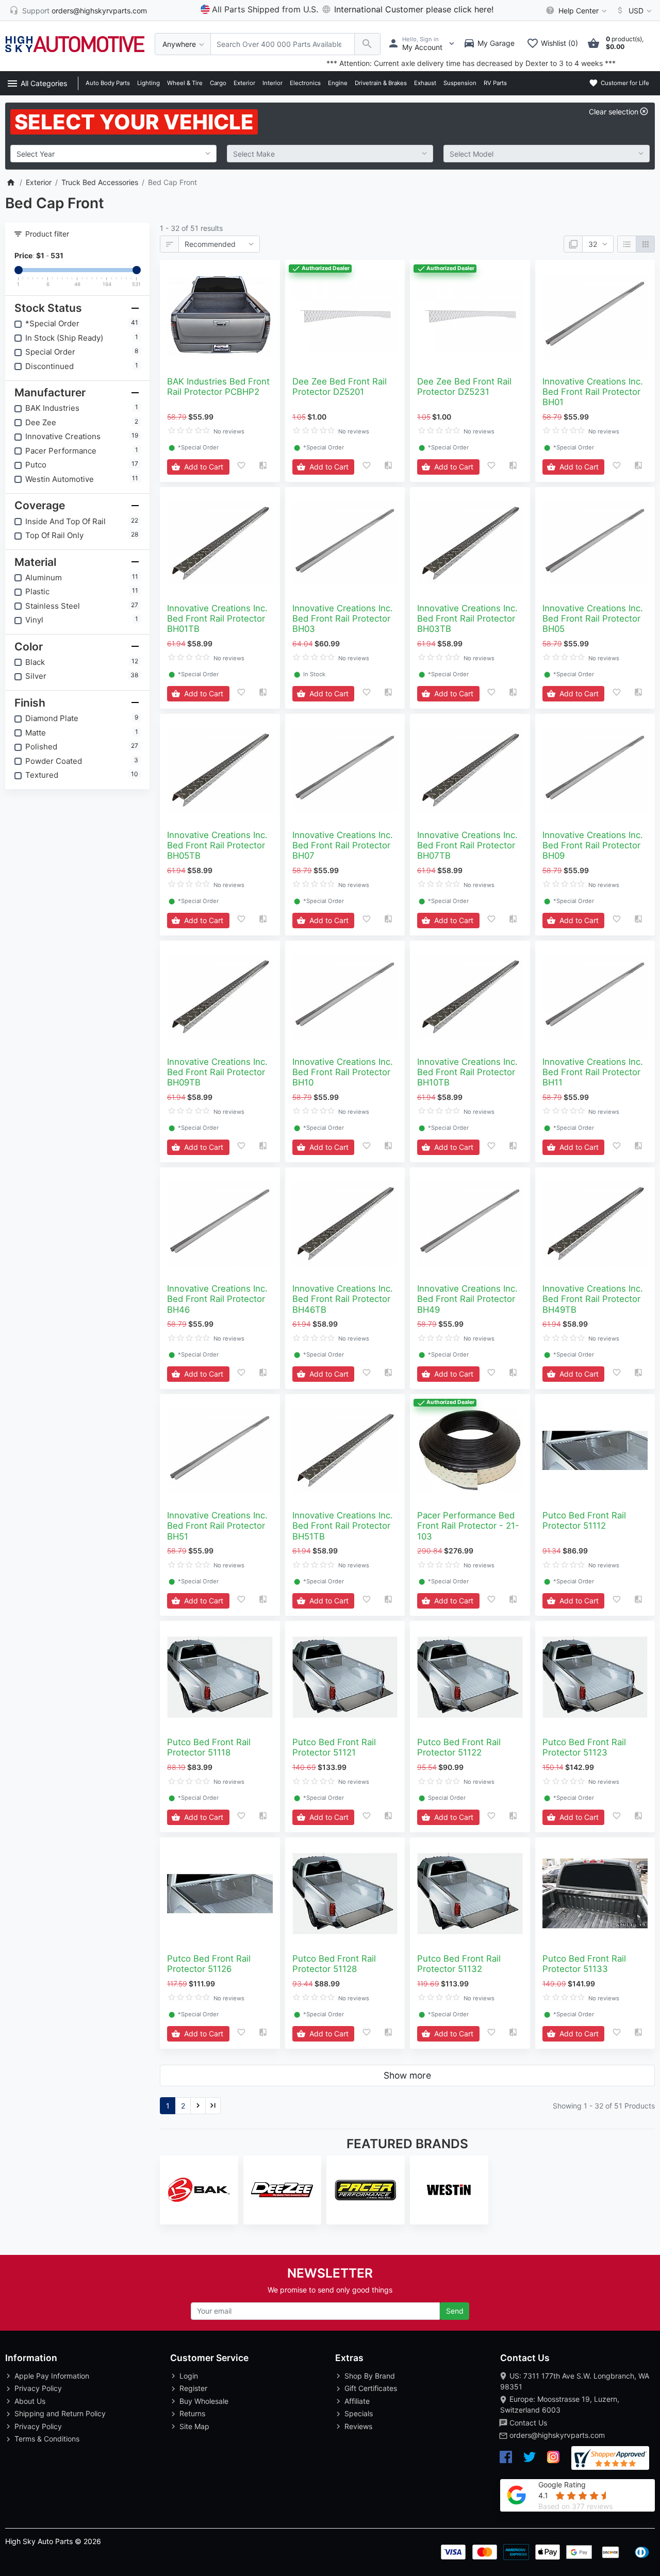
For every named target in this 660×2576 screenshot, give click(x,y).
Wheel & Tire (185, 83)
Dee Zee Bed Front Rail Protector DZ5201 (340, 387)
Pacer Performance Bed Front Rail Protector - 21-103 (468, 1526)
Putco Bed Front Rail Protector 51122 (459, 1747)
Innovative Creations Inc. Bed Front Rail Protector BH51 (217, 1526)
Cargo (218, 83)
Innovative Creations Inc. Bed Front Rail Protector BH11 (593, 1072)
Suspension (460, 83)
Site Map (194, 2426)
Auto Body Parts (108, 83)
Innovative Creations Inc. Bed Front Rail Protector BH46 (217, 1299)
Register (193, 2388)
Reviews (358, 2426)
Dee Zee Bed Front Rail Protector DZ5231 (464, 387)
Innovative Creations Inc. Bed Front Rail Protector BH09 (593, 845)
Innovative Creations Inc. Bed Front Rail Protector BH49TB (593, 1299)
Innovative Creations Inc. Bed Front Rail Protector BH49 (467, 1299)
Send (455, 2311)
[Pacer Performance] (366, 2190)
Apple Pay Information (52, 2376)
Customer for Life (624, 83)
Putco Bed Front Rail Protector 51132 (459, 1964)
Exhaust (425, 83)
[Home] (11, 182)
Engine (338, 83)
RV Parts (495, 83)
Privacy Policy (38, 2388)
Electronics (305, 83)
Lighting (148, 83)
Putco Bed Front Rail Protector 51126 (209, 1964)
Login (189, 2376)
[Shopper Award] (610, 2458)
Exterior (244, 83)
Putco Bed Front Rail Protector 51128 (334, 1964)
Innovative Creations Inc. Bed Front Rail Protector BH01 (593, 392)
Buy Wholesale (204, 2401)
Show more (407, 2075)
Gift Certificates (371, 2388)
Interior (273, 83)
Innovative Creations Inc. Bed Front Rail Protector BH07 (343, 845)
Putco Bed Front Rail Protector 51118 (209, 1747)
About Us (30, 2401)
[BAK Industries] (199, 2190)
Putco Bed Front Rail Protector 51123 (584, 1747)
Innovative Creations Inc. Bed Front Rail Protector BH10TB (467, 1072)
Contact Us (528, 2423)
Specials (359, 2413)
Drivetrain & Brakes (381, 83)
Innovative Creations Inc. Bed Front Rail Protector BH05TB (217, 845)
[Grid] (645, 244)
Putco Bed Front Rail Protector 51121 (334, 1747)
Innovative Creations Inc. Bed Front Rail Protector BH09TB (217, 1072)
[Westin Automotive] (449, 2190)
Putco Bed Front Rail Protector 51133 (584, 1964)
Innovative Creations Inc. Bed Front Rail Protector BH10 (343, 1072)
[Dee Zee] (283, 2190)
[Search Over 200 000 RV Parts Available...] (367, 44)
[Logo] (75, 43)
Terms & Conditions (47, 2439)
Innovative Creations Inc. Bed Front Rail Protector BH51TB (343, 1526)
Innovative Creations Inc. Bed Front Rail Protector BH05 (593, 618)
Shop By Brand (370, 2376)
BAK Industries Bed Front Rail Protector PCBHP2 (218, 387)
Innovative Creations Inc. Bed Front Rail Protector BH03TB (467, 618)
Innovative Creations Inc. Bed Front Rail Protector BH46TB (343, 1299)
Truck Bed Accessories (100, 182)
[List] (627, 244)
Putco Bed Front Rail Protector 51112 (584, 1520)
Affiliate (357, 2401)
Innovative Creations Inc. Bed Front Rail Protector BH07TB (467, 845)
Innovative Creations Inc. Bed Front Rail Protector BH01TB (217, 618)
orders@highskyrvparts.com (557, 2435)
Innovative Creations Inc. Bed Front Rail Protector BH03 (343, 618)
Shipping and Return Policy (60, 2413)
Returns (192, 2413)
